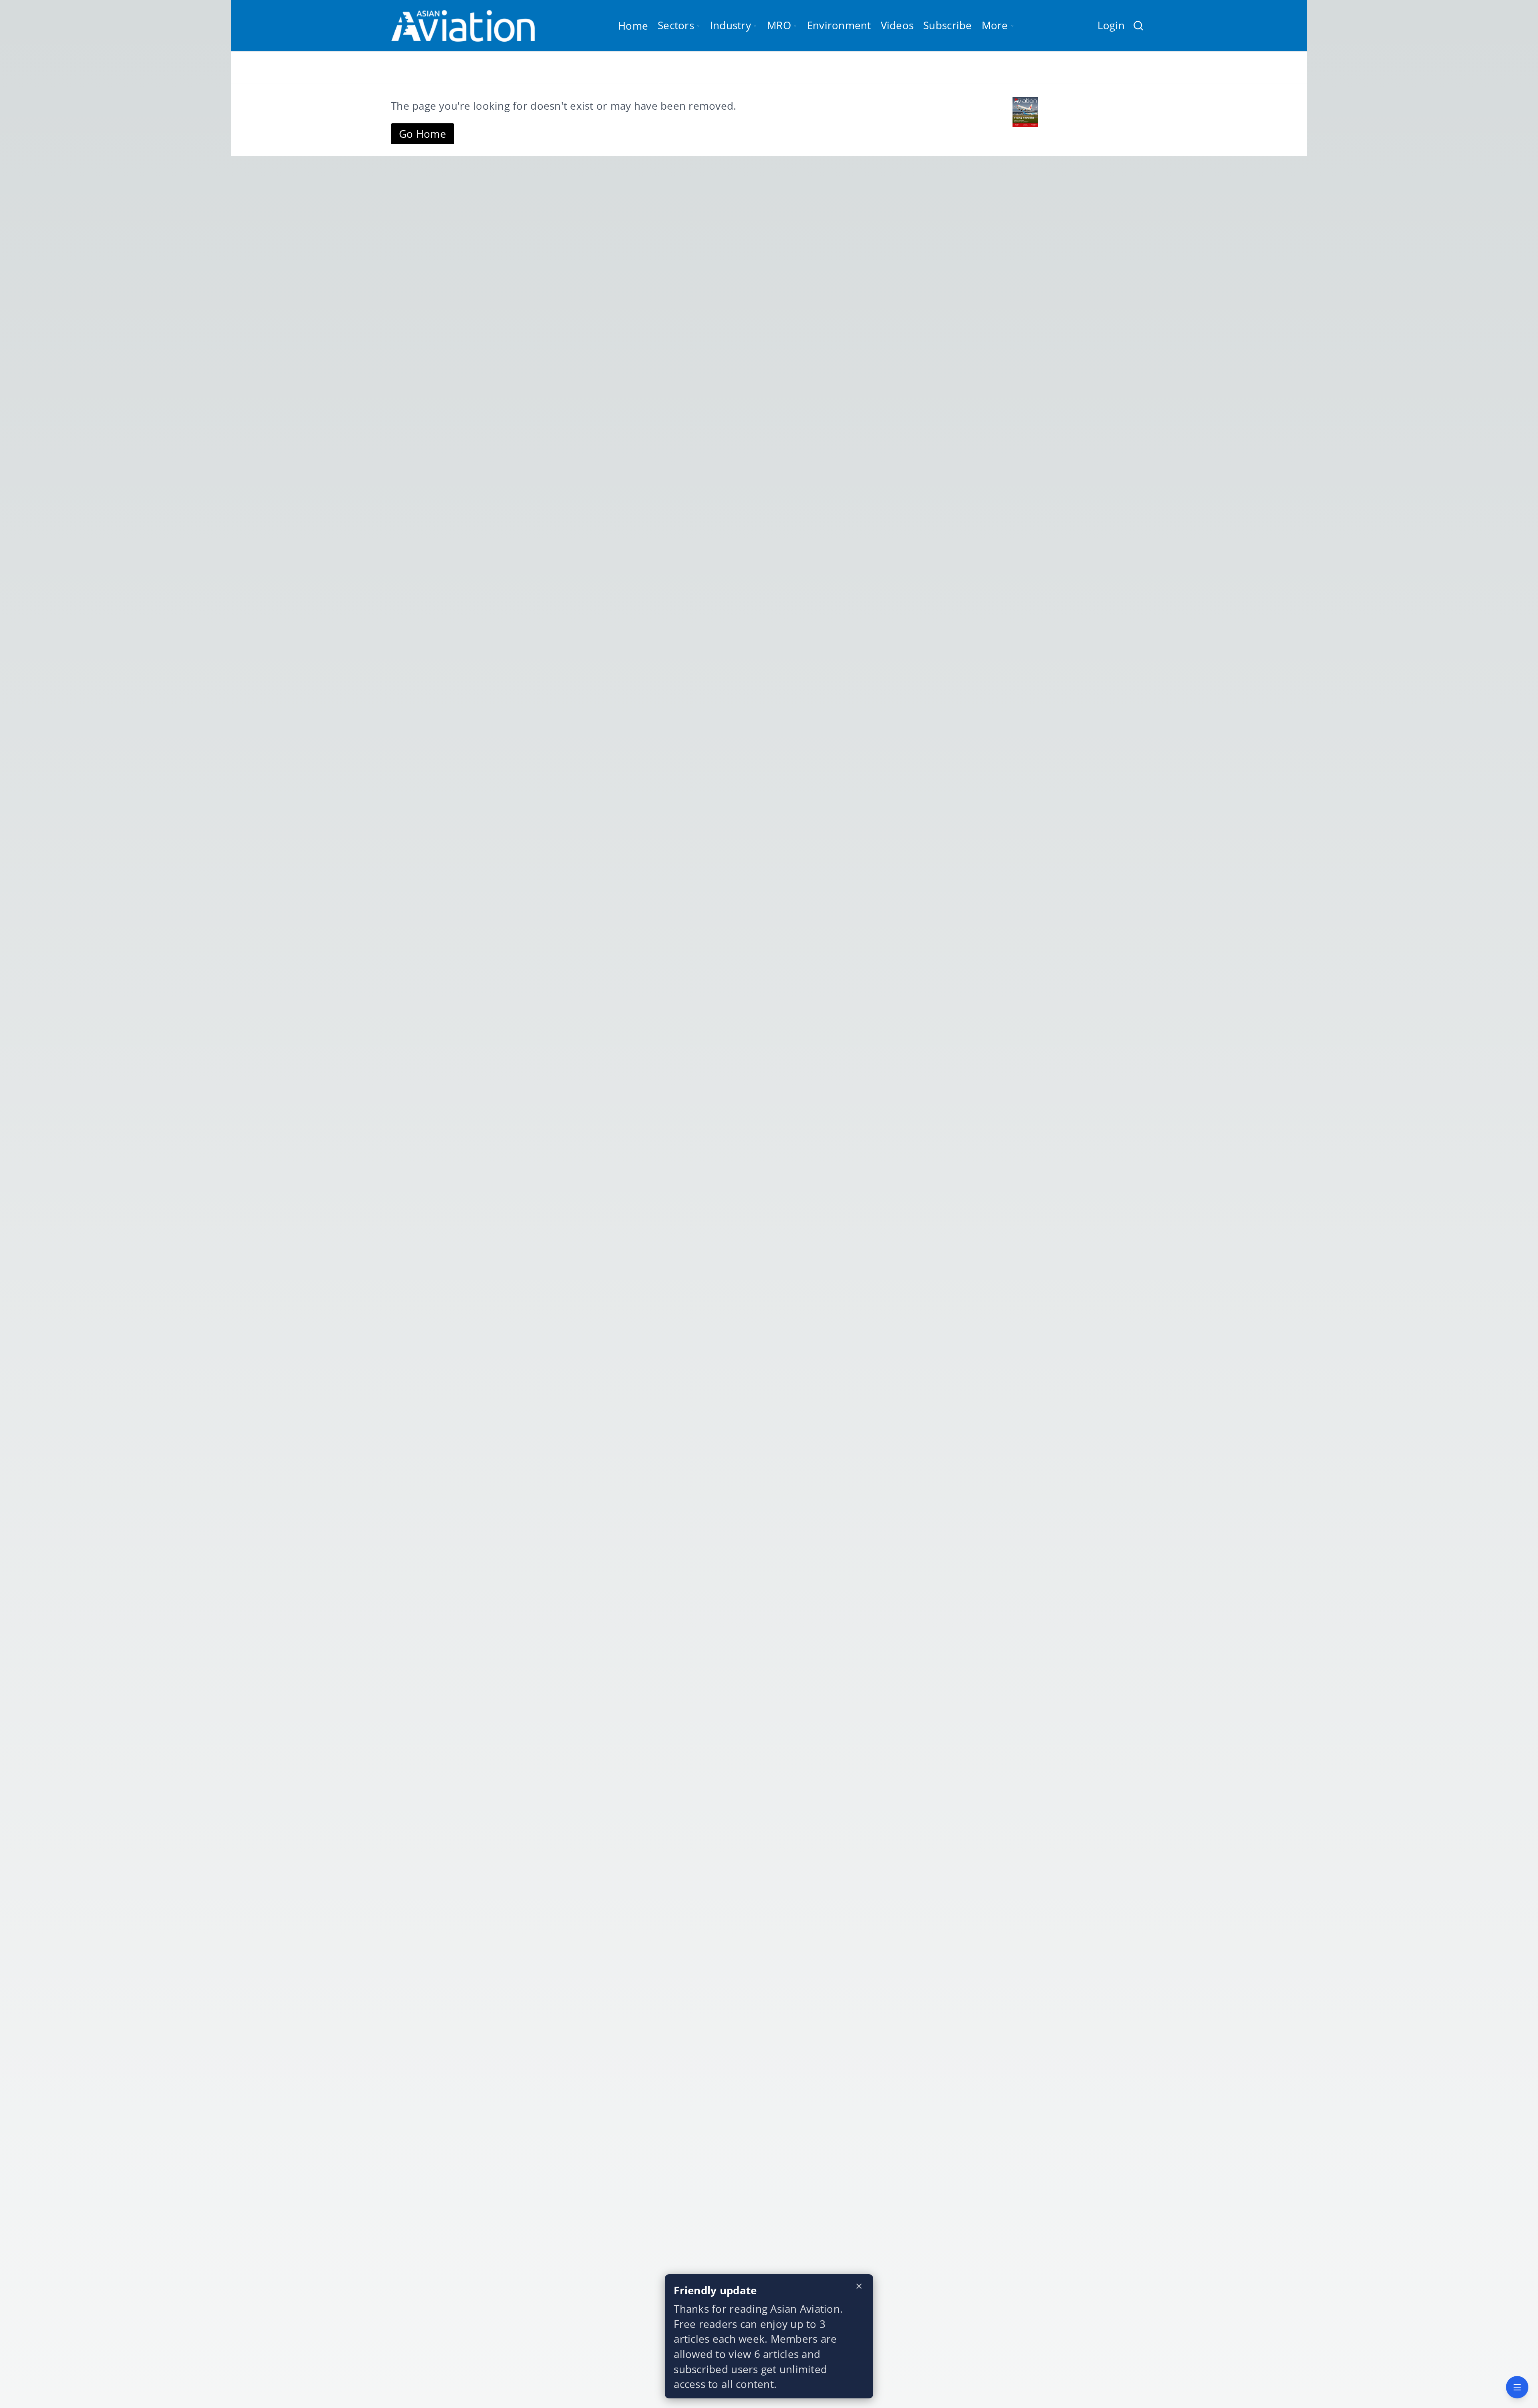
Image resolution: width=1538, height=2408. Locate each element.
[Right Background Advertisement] (1423, 1204)
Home (633, 26)
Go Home (423, 134)
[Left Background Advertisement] (115, 1204)
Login (1111, 25)
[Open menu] (1517, 2387)
